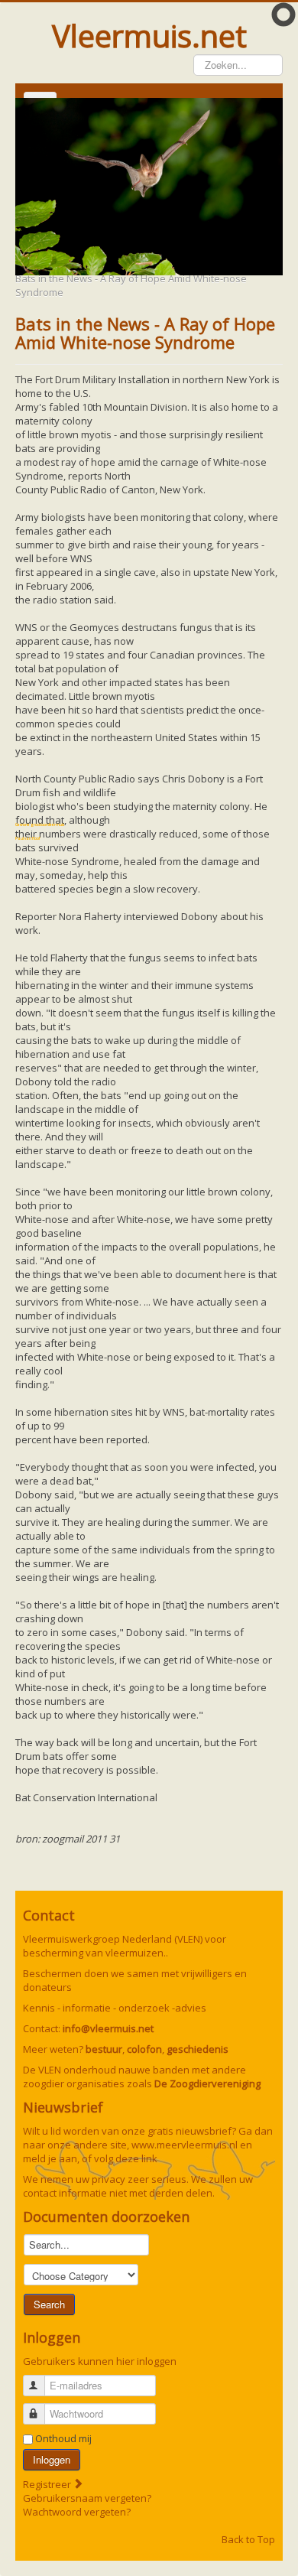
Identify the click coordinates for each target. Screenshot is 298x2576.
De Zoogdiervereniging (207, 2083)
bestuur (104, 2049)
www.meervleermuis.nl (185, 2145)
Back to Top (248, 2539)
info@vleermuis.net (108, 2028)
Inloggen (52, 2459)
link (149, 2158)
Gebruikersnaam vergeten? (87, 2498)
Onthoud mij (63, 2438)
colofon (144, 2049)
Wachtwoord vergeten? (77, 2512)
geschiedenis (198, 2049)
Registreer (48, 2484)
